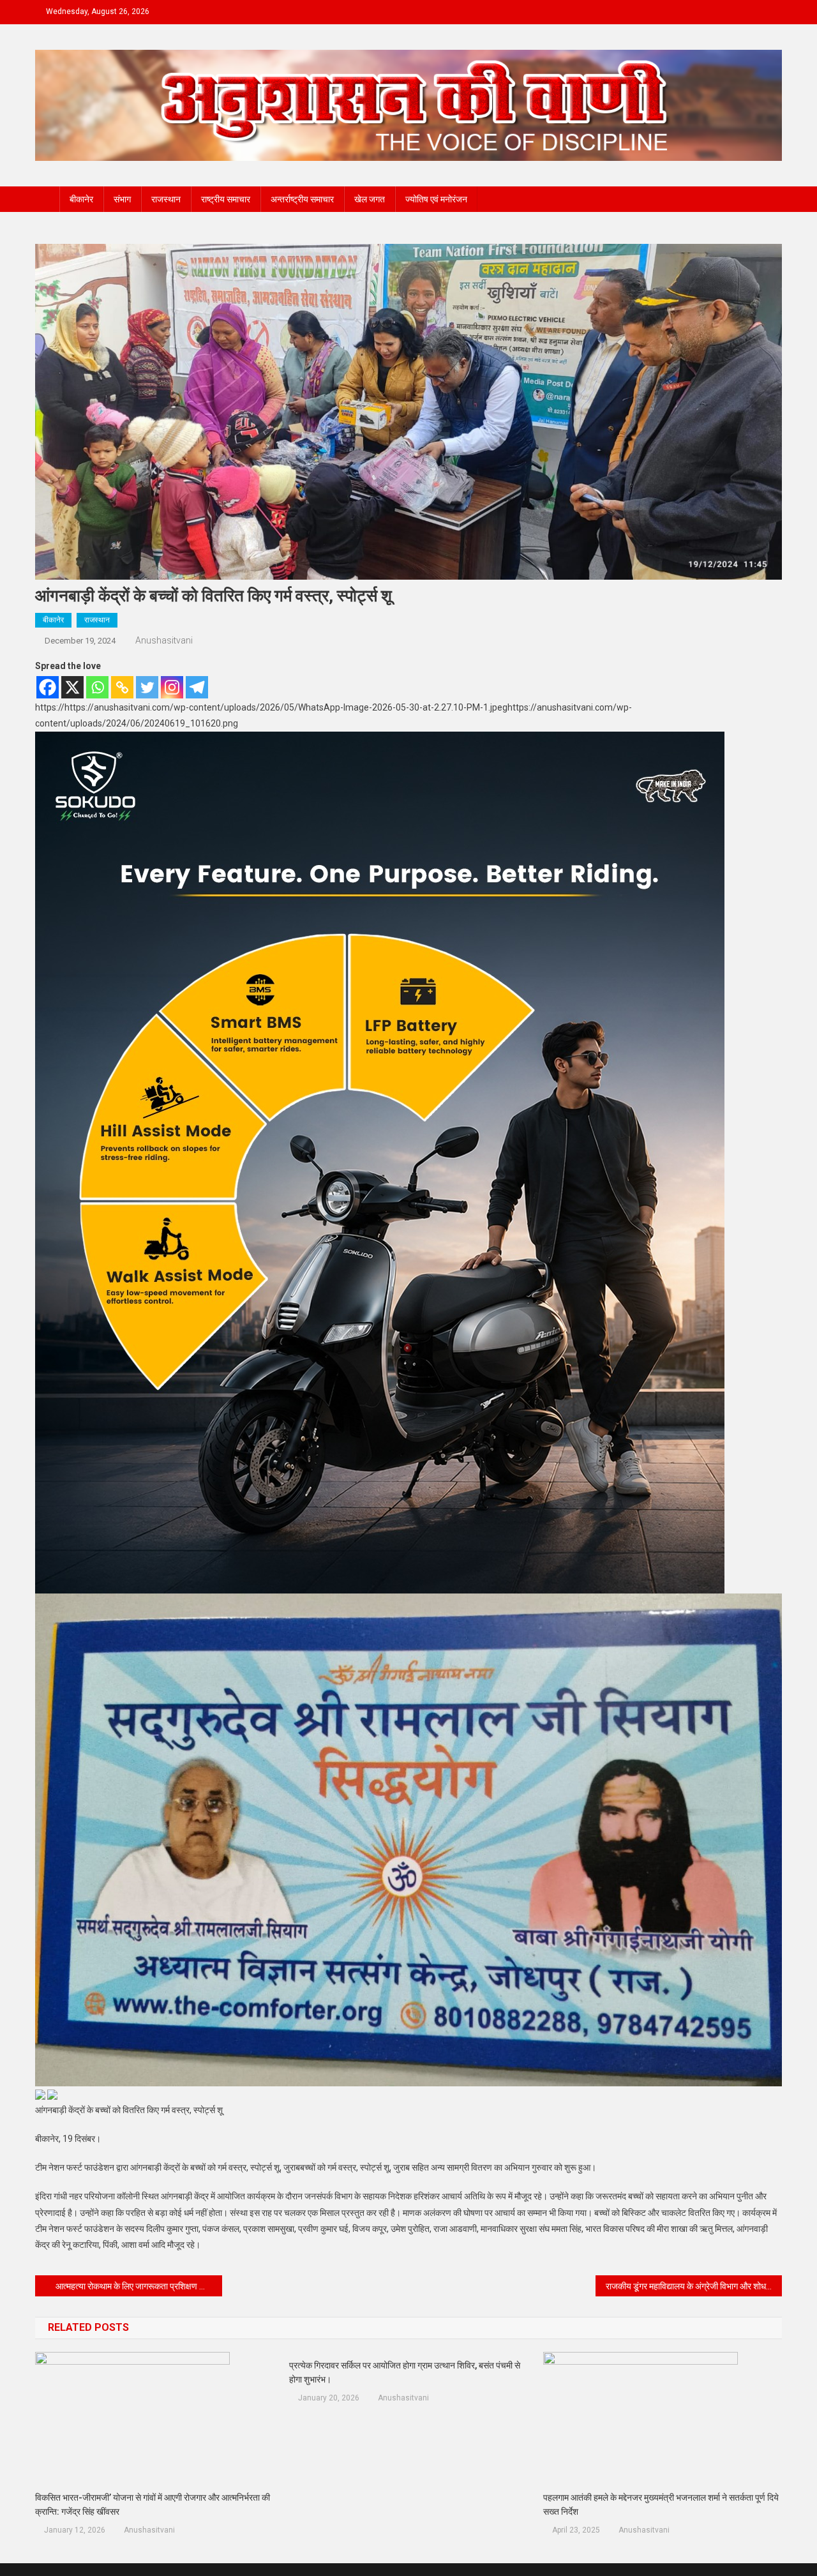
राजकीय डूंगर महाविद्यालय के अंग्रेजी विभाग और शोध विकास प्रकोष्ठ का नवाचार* (694, 2286)
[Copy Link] (122, 687)
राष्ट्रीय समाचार (226, 199)
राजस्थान (166, 199)
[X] (72, 687)
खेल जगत (370, 199)
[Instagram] (172, 687)
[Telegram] (197, 687)
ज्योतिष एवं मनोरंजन (436, 199)
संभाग (122, 199)
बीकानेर (81, 199)
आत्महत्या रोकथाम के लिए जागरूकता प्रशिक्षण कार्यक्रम (139, 2286)
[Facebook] (48, 687)
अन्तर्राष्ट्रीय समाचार (302, 199)
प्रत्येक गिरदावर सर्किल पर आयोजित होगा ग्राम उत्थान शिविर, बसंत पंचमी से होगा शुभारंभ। (405, 2372)
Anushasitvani (164, 640)
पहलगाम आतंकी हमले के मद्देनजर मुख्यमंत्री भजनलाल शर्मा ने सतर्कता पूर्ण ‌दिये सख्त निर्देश (661, 2504)
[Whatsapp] (97, 687)
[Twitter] (147, 687)
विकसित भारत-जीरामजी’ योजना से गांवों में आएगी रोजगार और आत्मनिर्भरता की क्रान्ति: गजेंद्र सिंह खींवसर (153, 2504)
